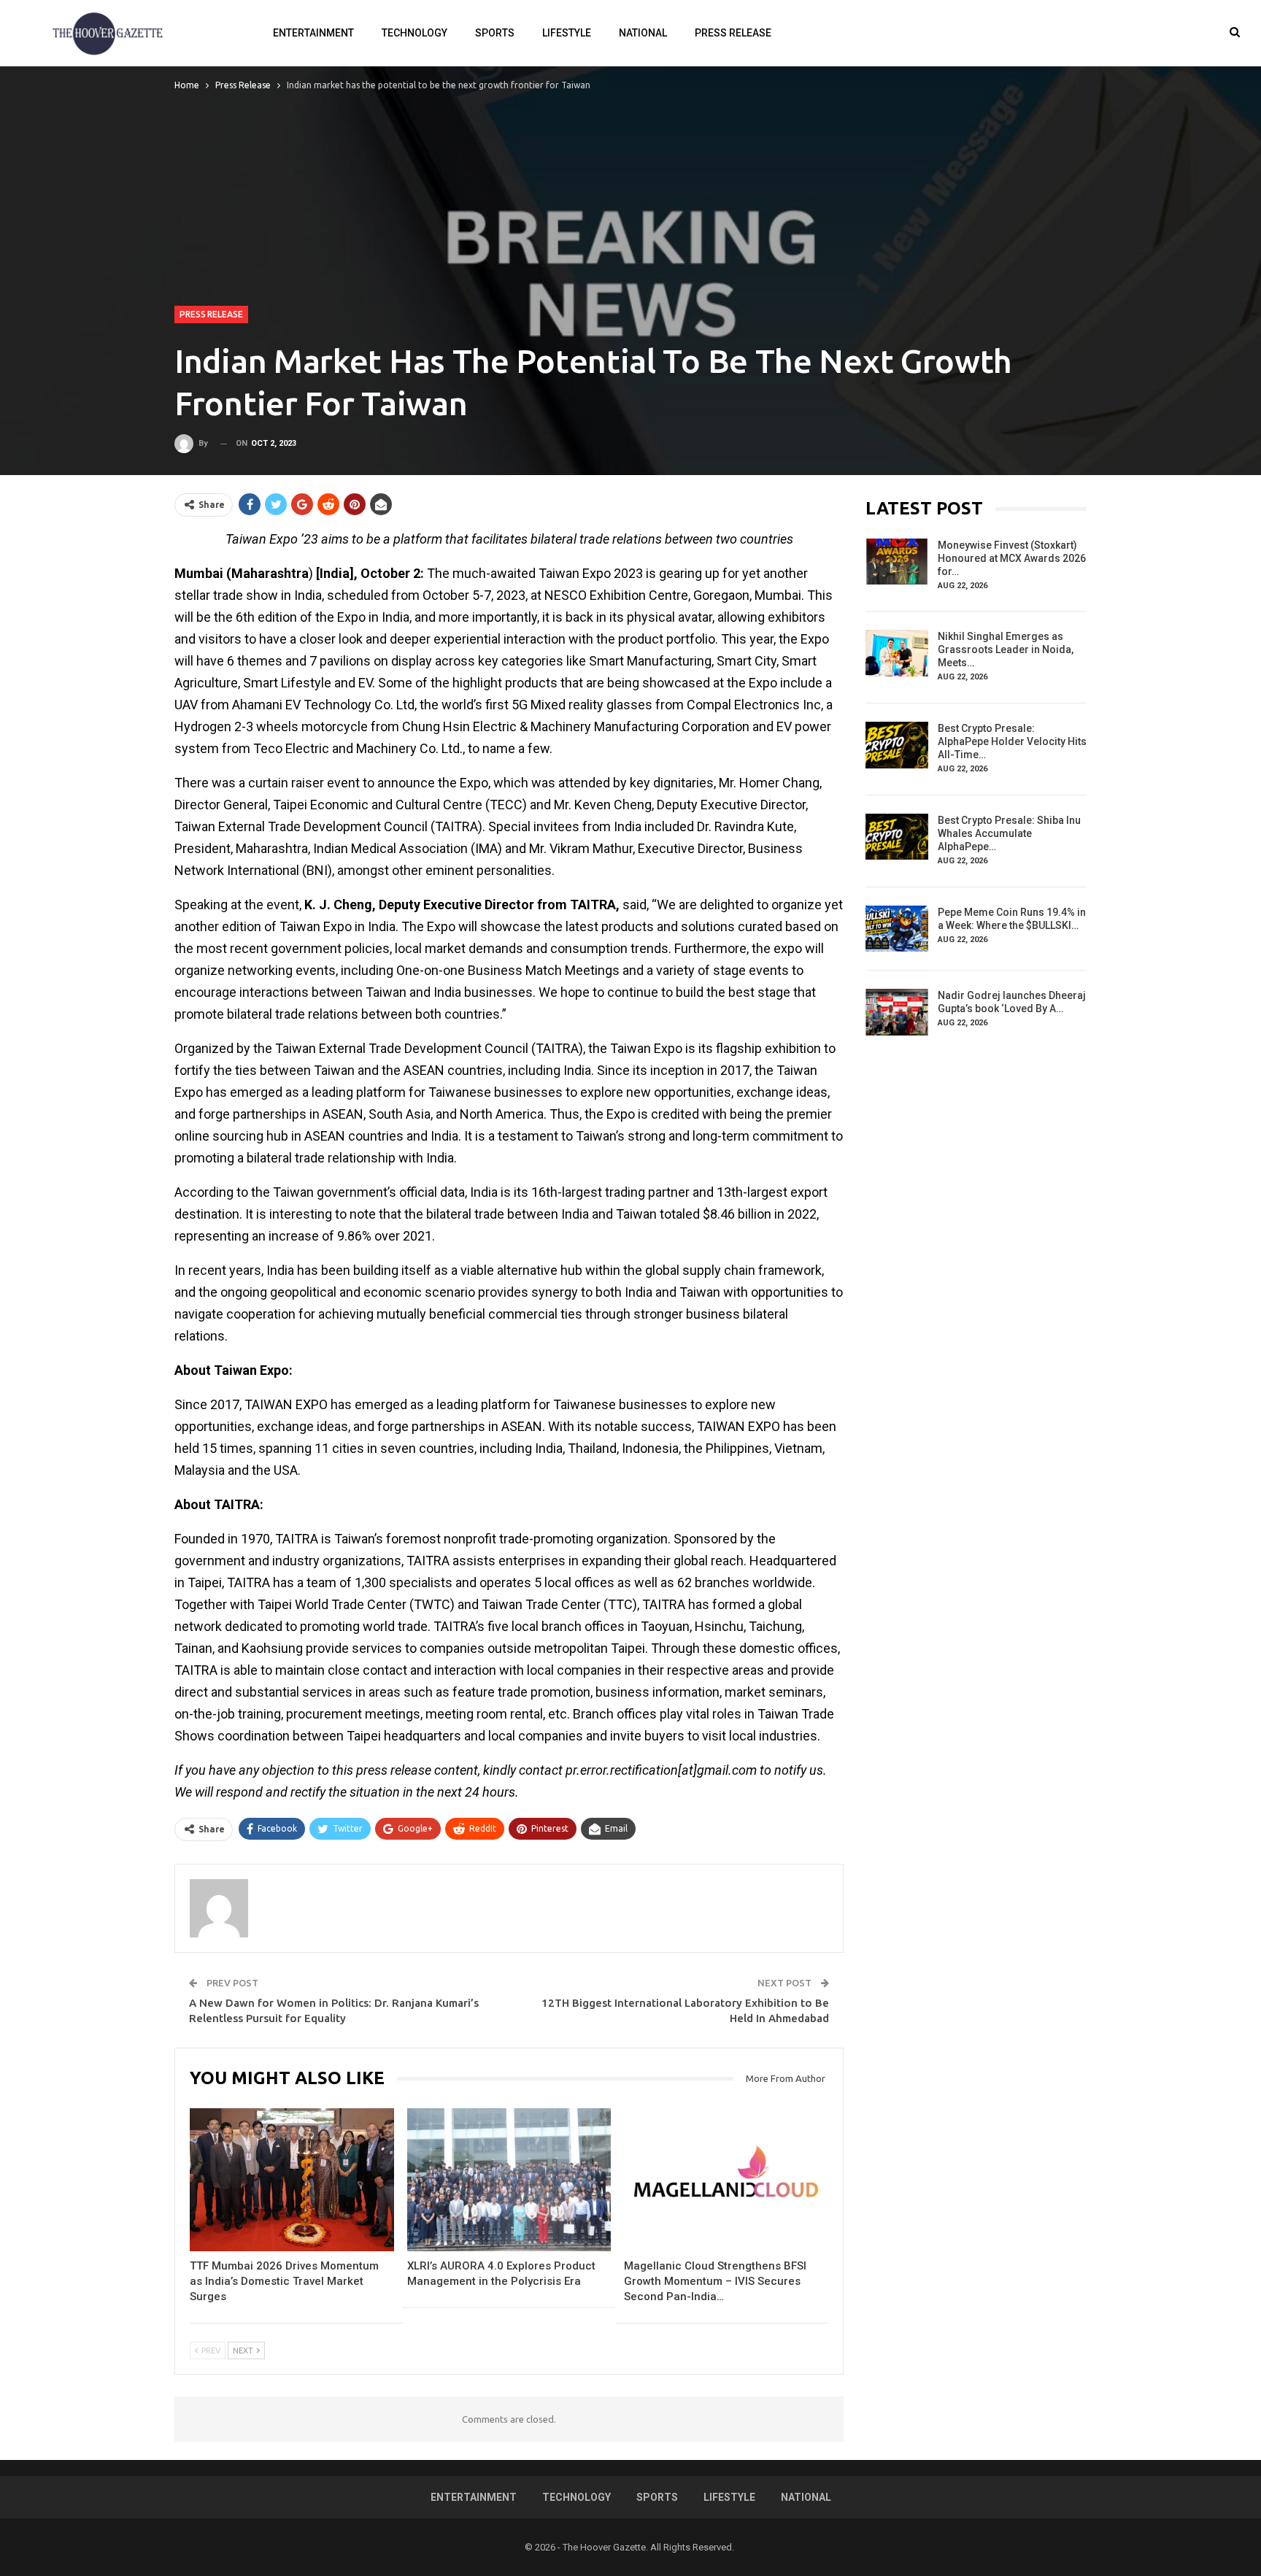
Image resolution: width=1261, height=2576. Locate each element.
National (643, 33)
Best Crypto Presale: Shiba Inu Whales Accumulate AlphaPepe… (1009, 833)
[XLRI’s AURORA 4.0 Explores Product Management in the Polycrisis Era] (509, 2180)
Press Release (733, 33)
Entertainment (313, 33)
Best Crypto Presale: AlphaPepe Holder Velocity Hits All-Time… (1012, 741)
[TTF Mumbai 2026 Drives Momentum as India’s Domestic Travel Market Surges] (292, 2180)
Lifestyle (567, 33)
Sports (495, 33)
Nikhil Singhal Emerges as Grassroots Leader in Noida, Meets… (1006, 649)
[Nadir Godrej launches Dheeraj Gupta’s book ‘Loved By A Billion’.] (897, 1012)
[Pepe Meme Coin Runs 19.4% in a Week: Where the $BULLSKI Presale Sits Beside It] (897, 929)
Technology (414, 33)
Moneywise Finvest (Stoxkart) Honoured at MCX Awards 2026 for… (1012, 558)
